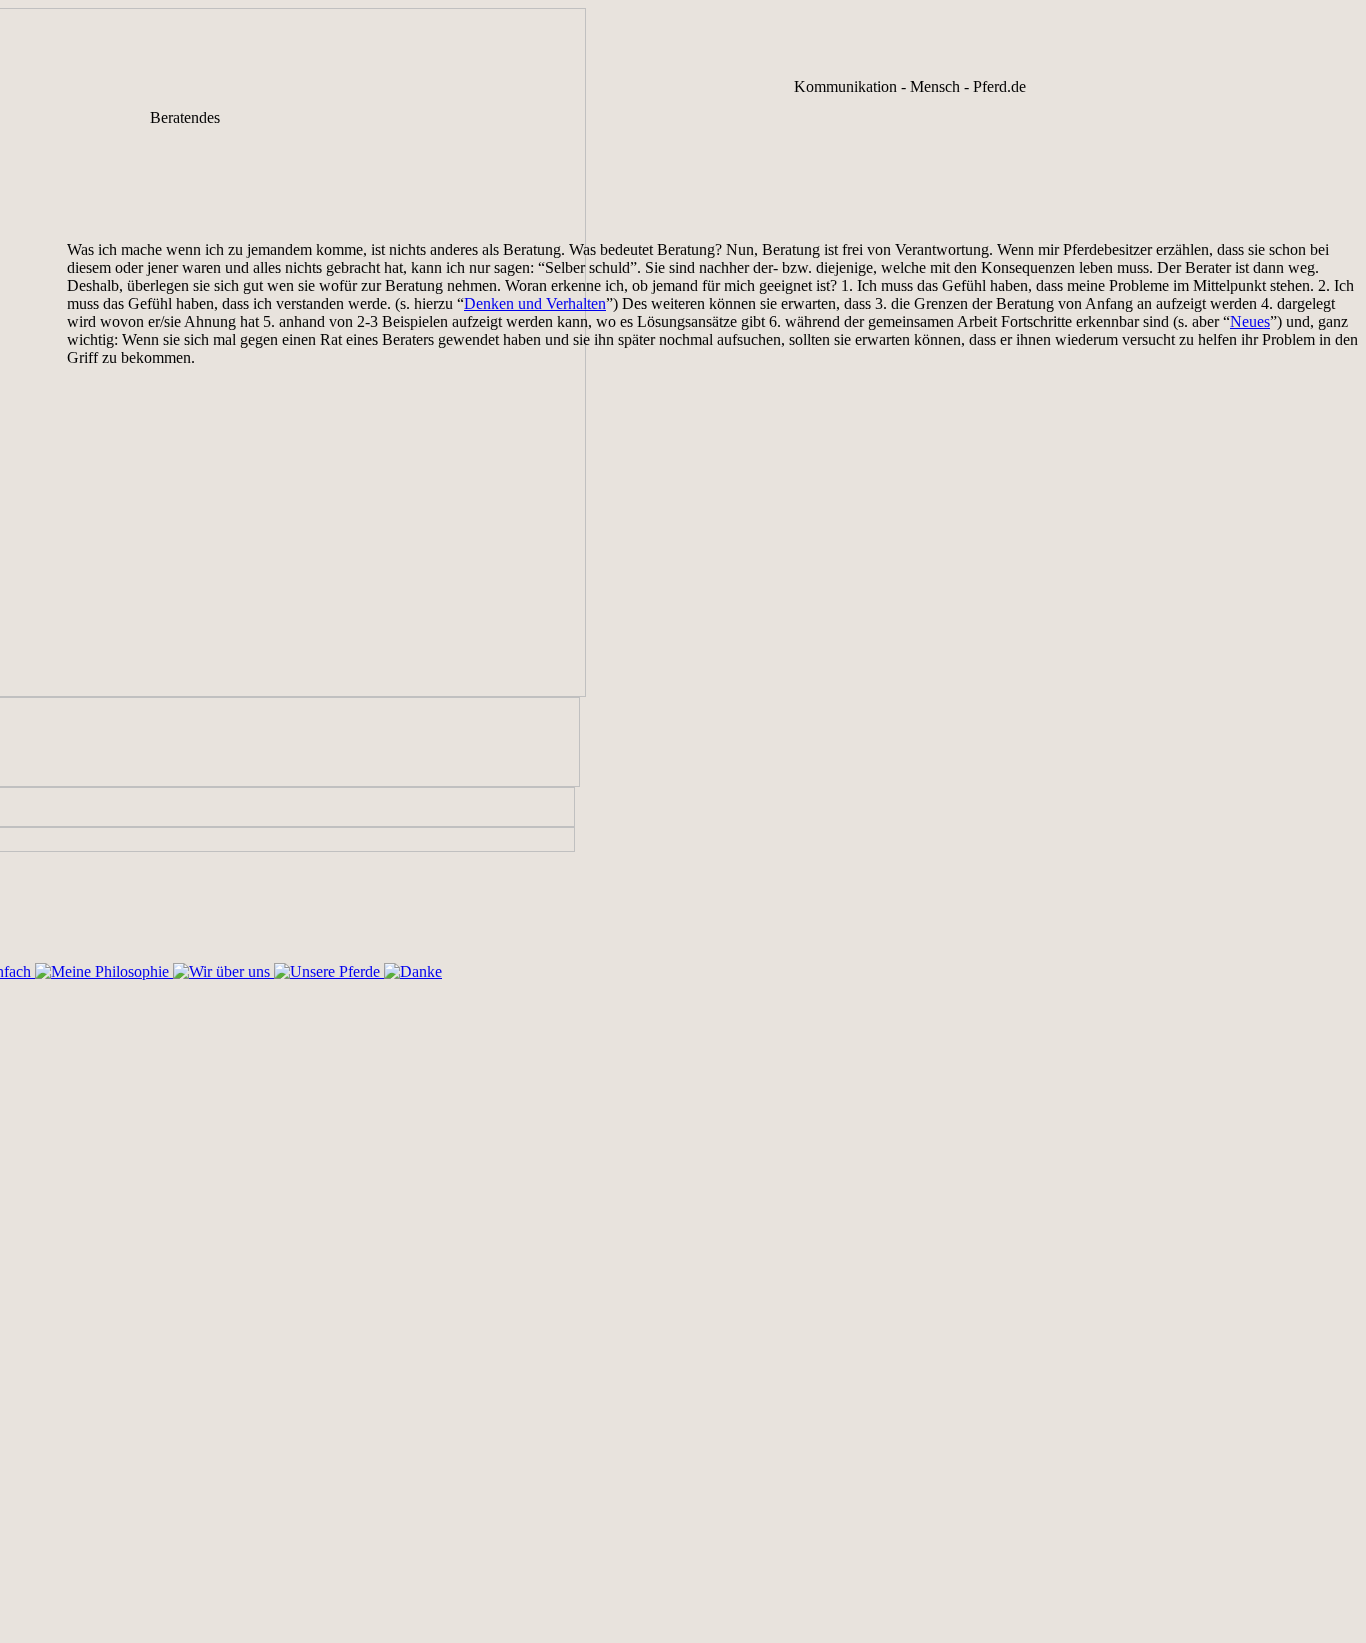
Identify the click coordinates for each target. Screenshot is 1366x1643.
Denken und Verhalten (535, 303)
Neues (1250, 321)
